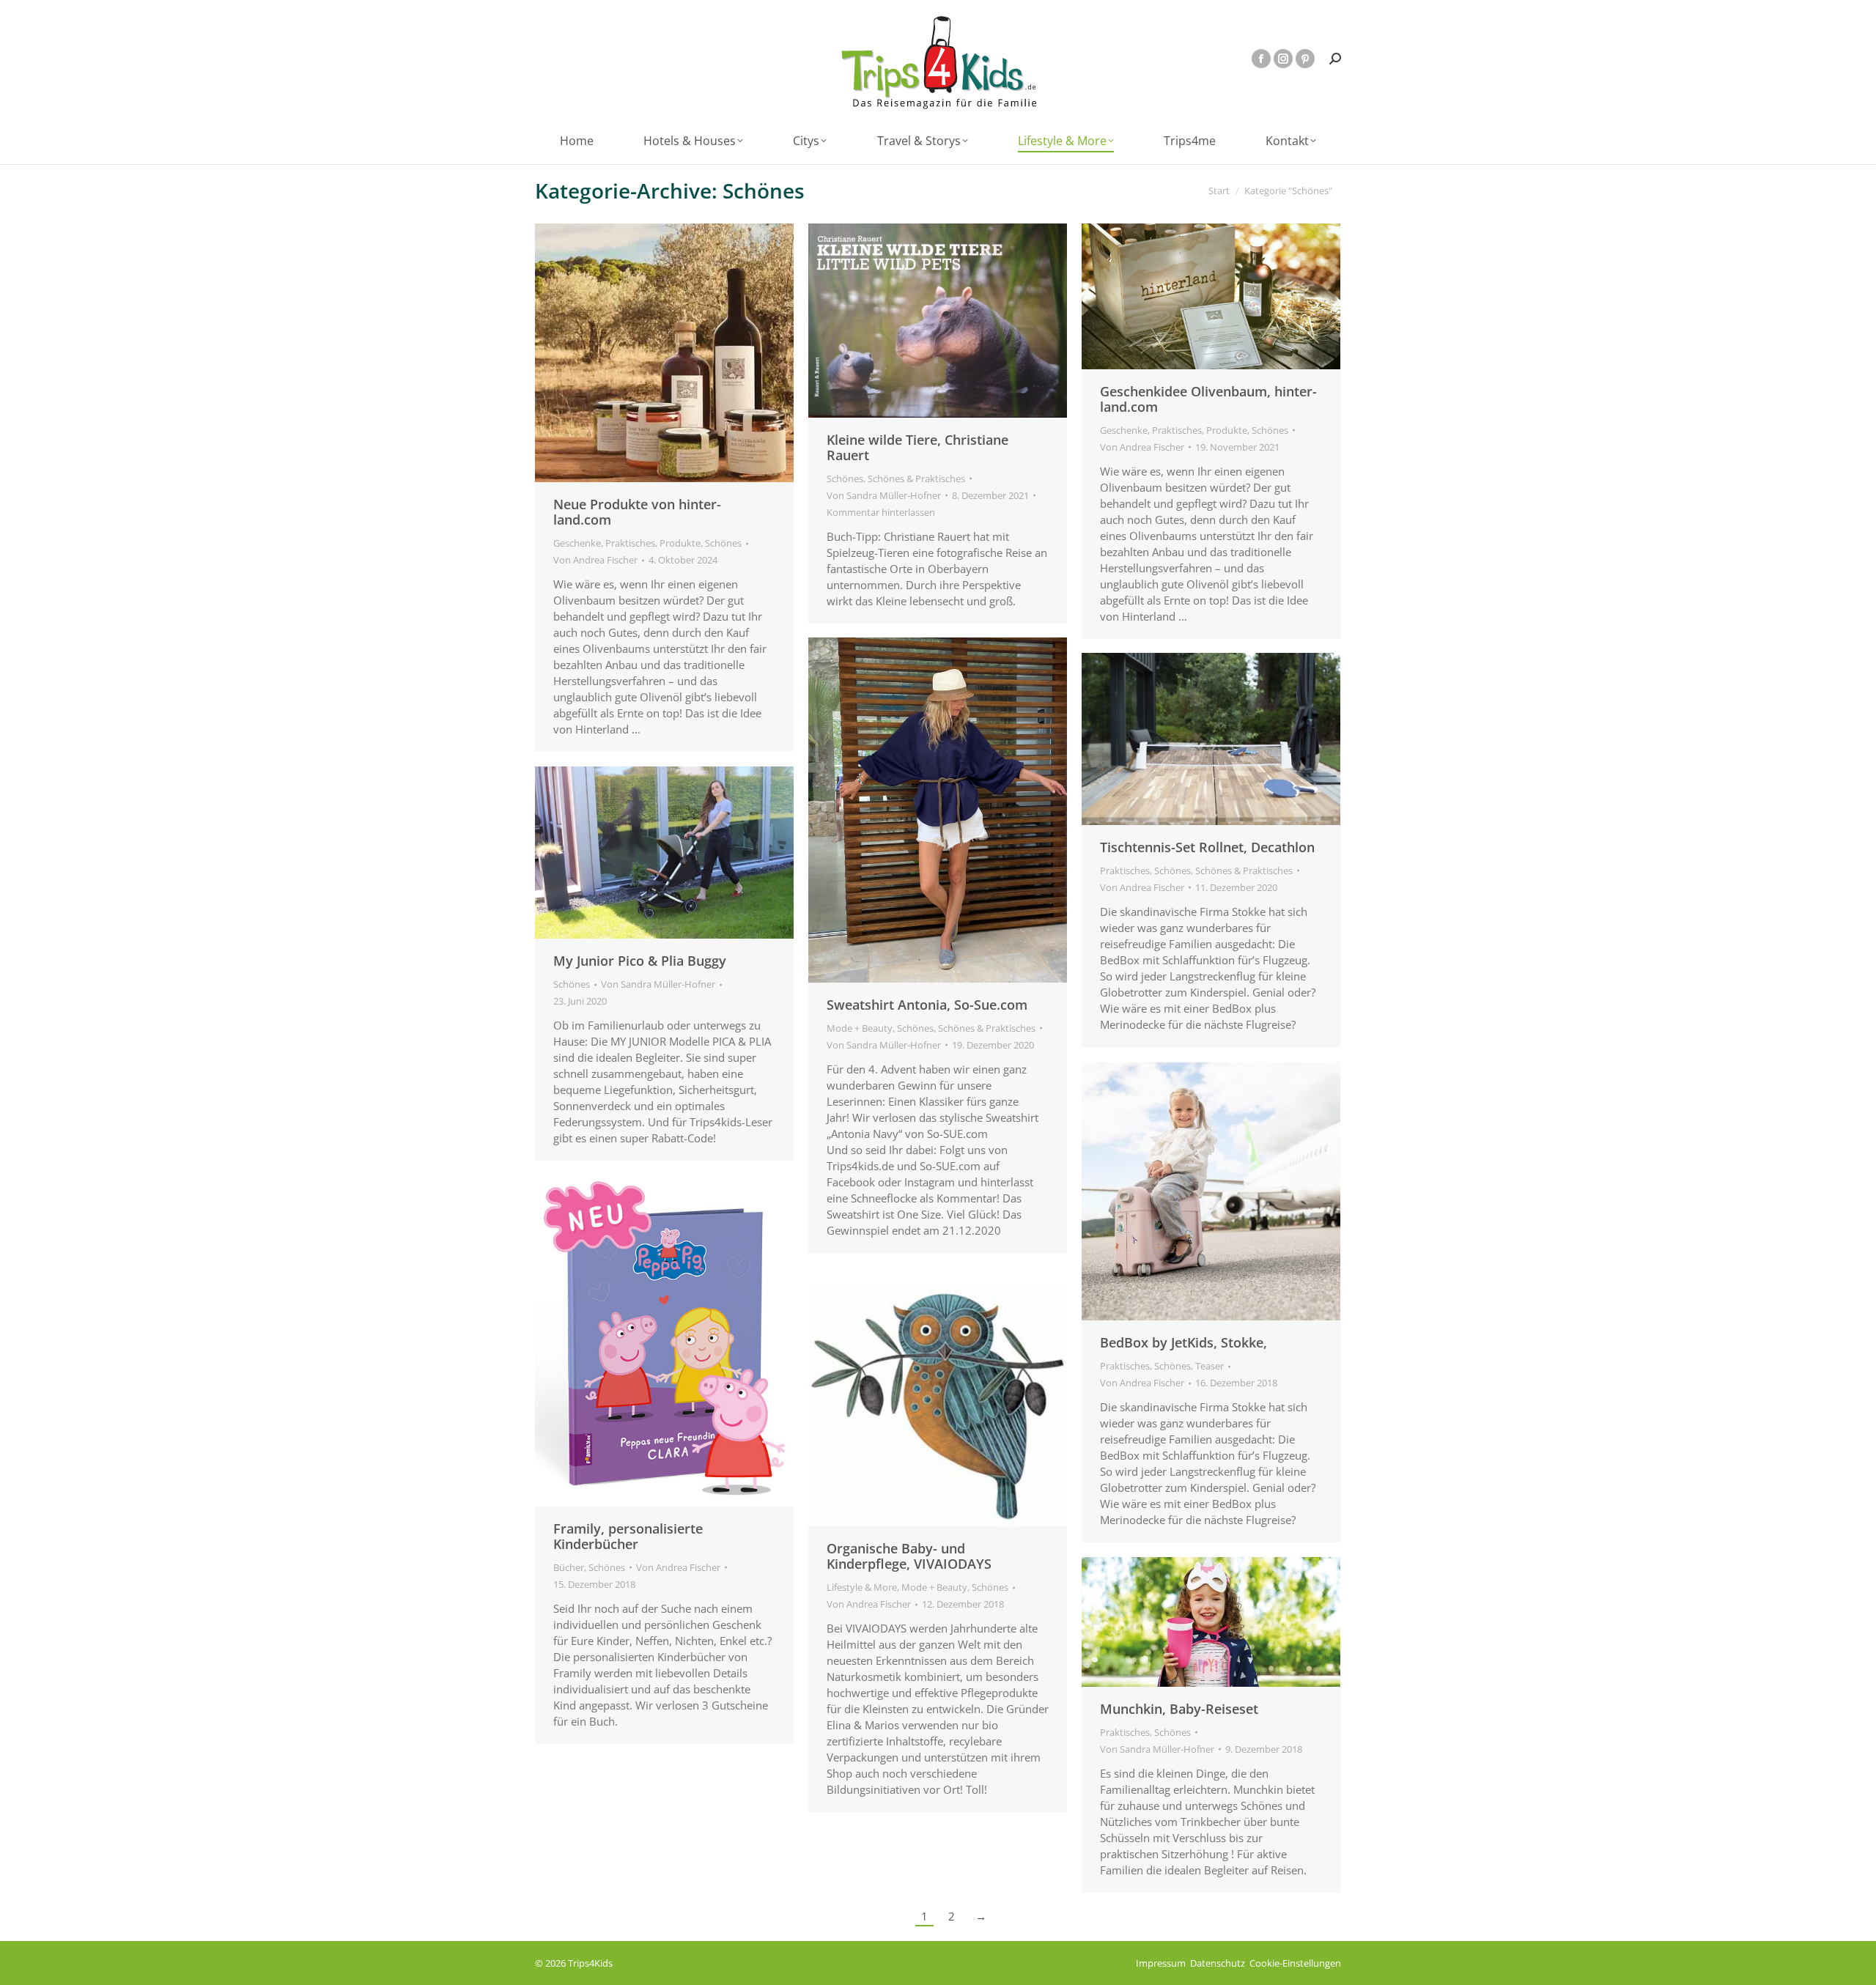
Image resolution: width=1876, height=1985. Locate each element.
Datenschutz (1218, 1963)
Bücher (569, 1567)
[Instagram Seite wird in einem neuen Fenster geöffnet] (1283, 59)
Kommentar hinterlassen (881, 512)
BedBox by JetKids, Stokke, (1183, 1342)
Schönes (723, 543)
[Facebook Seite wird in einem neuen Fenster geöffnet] (1261, 59)
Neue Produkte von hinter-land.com (637, 512)
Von (595, 560)
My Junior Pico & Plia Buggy (640, 961)
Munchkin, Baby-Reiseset (1179, 1709)
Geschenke (577, 543)
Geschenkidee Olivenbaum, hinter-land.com (1208, 399)
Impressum (1161, 1963)
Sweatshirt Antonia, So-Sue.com (927, 1005)
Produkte (680, 543)
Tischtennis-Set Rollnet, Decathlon (1207, 847)
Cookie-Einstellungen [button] (1295, 1963)
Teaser (1210, 1366)
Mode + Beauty (860, 1028)
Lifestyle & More (862, 1587)
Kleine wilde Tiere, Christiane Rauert (917, 447)
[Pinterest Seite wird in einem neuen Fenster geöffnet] (1305, 59)
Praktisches (630, 543)
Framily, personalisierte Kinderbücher (628, 1536)
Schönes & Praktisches (916, 478)
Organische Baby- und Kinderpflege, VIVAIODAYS (909, 1556)
